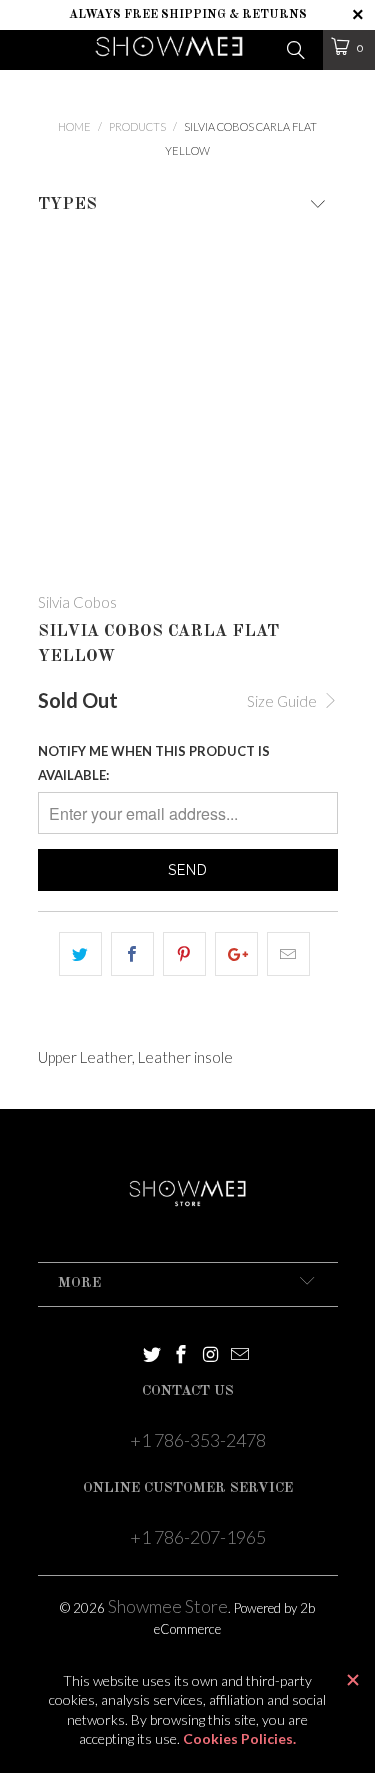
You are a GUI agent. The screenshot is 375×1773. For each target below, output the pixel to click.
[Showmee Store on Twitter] (152, 1355)
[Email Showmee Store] (240, 1355)
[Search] (294, 48)
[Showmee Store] (169, 50)
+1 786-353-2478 (198, 1440)
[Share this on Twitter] (80, 954)
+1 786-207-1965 (198, 1537)
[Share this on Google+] (236, 954)
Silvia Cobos (77, 602)
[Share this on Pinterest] (184, 954)
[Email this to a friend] (288, 954)
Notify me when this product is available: (154, 763)
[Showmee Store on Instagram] (211, 1355)
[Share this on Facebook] (132, 954)
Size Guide (283, 701)
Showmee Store (168, 1606)
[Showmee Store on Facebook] (182, 1355)
